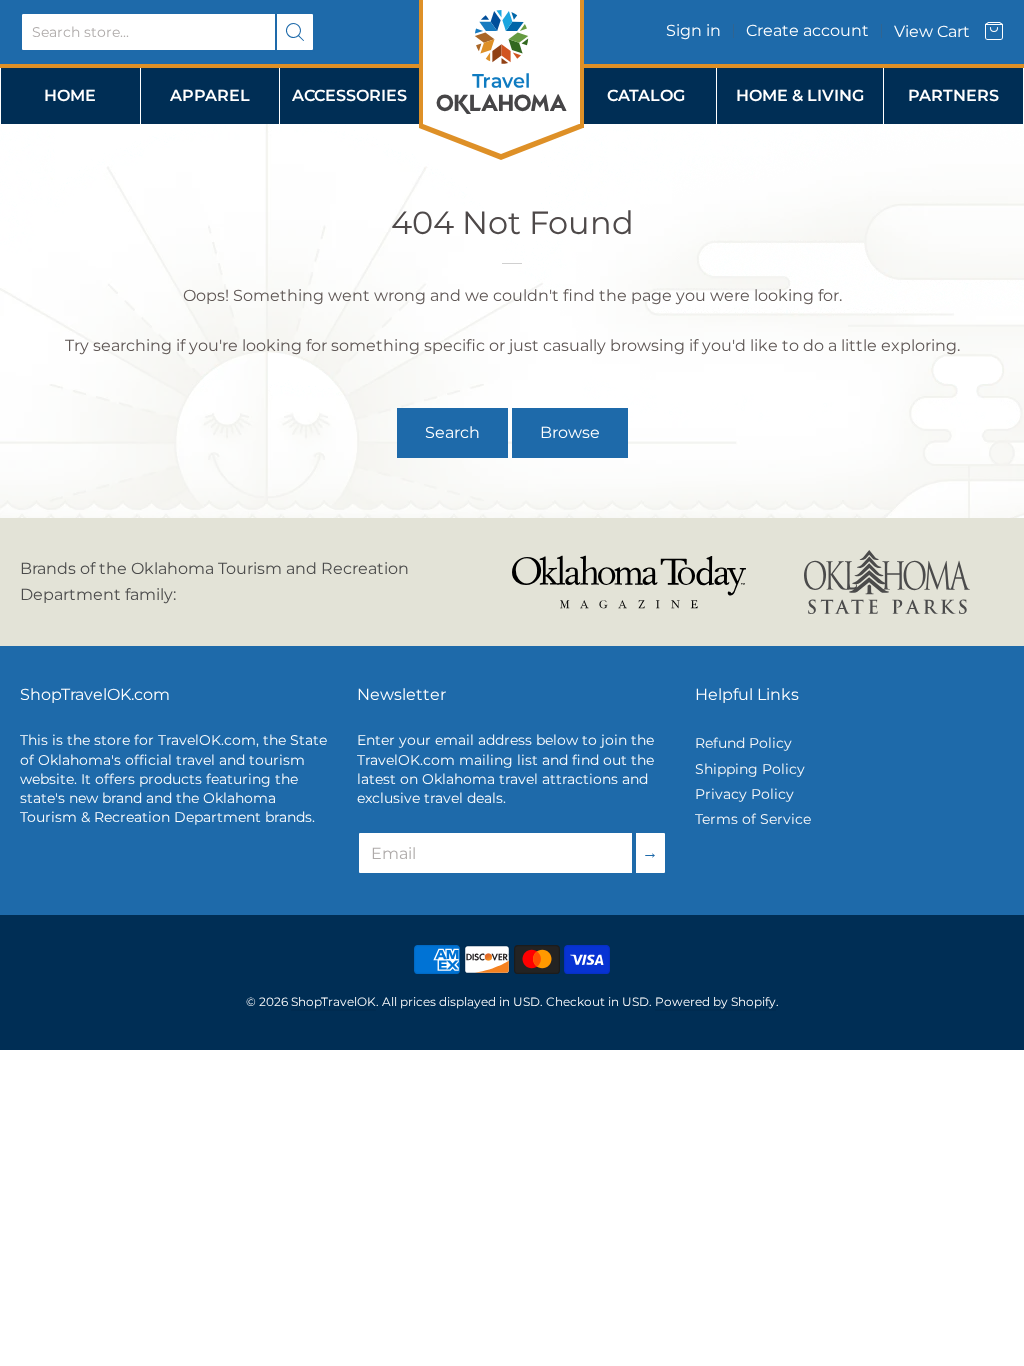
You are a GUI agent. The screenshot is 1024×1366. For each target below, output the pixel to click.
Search (452, 432)
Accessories (349, 95)
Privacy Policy (744, 794)
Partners (953, 95)
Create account (807, 30)
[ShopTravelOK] (501, 64)
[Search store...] (295, 32)
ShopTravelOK (333, 1001)
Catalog (646, 95)
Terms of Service (753, 819)
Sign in (693, 30)
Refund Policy (743, 743)
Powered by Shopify (715, 1001)
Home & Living (800, 95)
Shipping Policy (750, 769)
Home (70, 95)
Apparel (210, 95)
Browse (570, 432)
